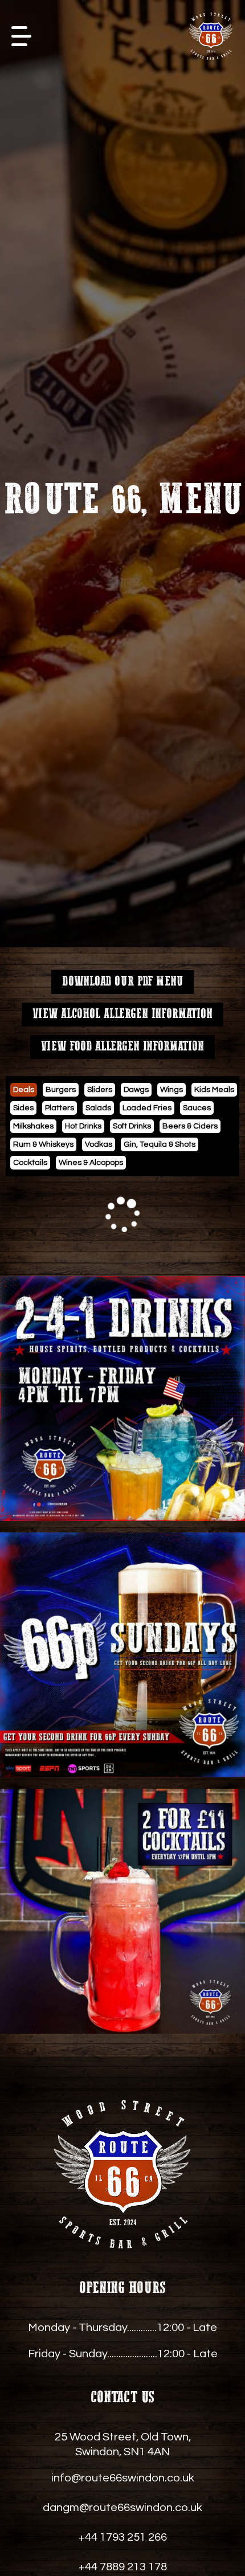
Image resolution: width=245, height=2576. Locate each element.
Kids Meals (214, 1090)
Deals (24, 1090)
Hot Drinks (83, 1126)
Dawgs (136, 1090)
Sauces (197, 1108)
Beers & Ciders (190, 1126)
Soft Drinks (132, 1126)
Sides (23, 1108)
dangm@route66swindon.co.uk (122, 2508)
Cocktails (30, 1163)
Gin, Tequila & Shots (160, 1144)
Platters (60, 1108)
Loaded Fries (147, 1108)
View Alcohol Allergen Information (122, 1014)
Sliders (100, 1090)
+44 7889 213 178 (123, 2567)
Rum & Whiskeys (43, 1144)
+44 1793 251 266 (123, 2537)
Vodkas (99, 1144)
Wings (171, 1090)
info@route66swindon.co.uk (123, 2478)
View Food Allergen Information (122, 1047)
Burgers (61, 1090)
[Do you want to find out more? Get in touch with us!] (122, 1399)
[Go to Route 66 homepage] (211, 36)
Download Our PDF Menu (122, 982)
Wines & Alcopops (91, 1163)
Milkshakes (33, 1126)
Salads (98, 1108)
